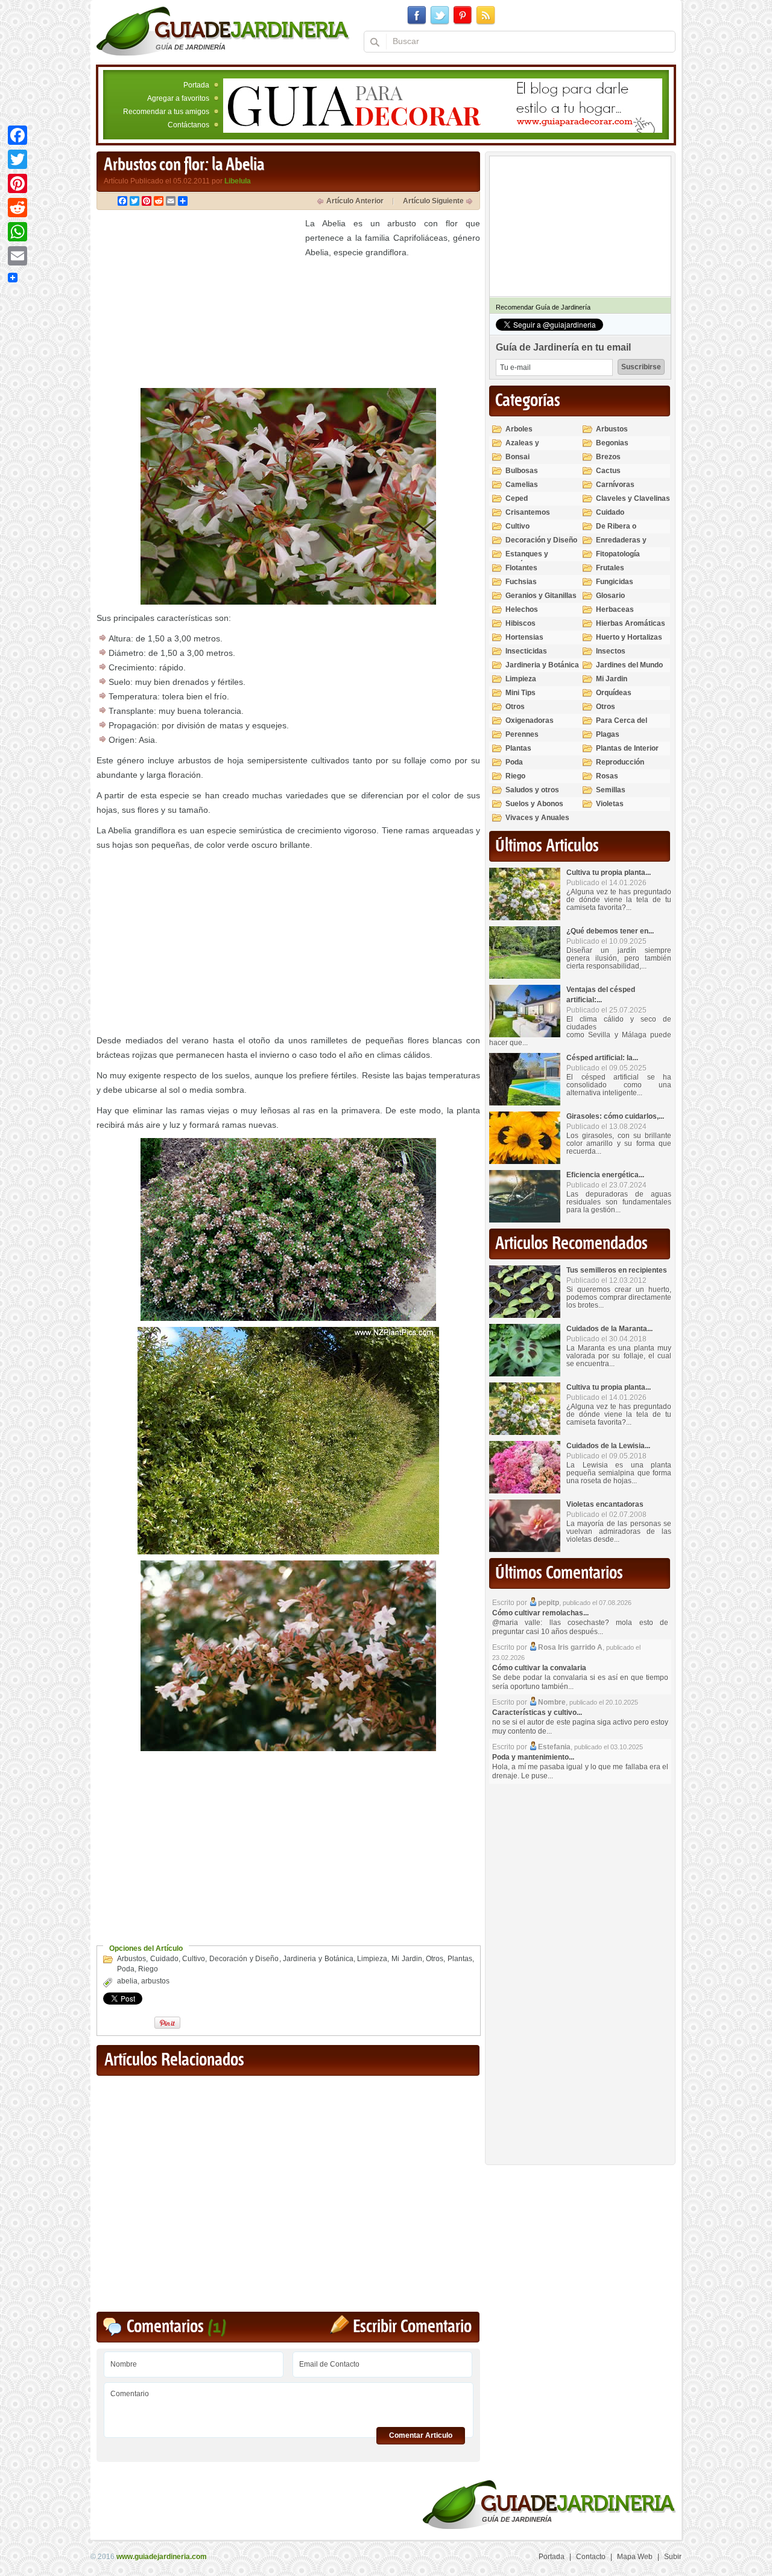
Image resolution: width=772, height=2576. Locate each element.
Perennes (522, 734)
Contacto (591, 2557)
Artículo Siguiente (433, 201)
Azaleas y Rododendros (529, 448)
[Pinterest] (17, 183)
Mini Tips (520, 693)
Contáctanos (188, 125)
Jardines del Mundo (629, 665)
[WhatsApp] (17, 232)
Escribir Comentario (412, 2327)
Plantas (460, 1959)
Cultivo (194, 1959)
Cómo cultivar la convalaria (539, 1668)
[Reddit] (17, 208)
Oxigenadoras (530, 720)
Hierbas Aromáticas (631, 623)
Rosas (607, 776)
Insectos (611, 651)
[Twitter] (17, 159)
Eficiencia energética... (605, 1175)
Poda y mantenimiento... (533, 1757)
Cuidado (164, 1959)
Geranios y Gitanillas (541, 596)
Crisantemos (528, 512)
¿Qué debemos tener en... (610, 931)
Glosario (610, 596)
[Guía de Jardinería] (223, 31)
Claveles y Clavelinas (633, 498)
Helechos (522, 609)
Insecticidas (526, 651)
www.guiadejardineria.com (162, 2557)
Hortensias (524, 637)
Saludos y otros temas (532, 795)
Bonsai (517, 457)
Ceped (517, 498)
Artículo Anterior (355, 201)
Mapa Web (635, 2557)
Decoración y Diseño (244, 1959)
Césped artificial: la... (602, 1058)
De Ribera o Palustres (616, 531)
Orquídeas (614, 693)
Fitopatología (618, 554)
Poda (126, 1969)
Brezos (608, 457)
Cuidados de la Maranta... (609, 1329)
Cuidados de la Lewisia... (608, 1446)
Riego (148, 1969)
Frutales (610, 568)
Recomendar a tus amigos (166, 112)
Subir (673, 2557)
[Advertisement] (198, 301)
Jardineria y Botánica (318, 1959)
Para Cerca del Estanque (622, 726)
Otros (435, 1959)
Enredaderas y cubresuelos (621, 545)
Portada (196, 85)
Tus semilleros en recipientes (617, 1270)
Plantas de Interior (627, 748)
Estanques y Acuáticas (527, 559)
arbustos (155, 1981)
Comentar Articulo (421, 2435)
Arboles (519, 429)
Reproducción (620, 762)
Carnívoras (615, 485)
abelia (127, 1981)
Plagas (608, 734)
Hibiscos (520, 623)
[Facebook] (17, 135)
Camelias (522, 485)
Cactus (608, 471)
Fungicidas (615, 582)
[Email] (17, 256)
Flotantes (521, 568)
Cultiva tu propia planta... (609, 873)
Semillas (611, 790)
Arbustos (131, 1959)
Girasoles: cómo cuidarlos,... (615, 1116)
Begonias (612, 443)
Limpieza (372, 1959)
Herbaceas (615, 609)
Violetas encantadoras (605, 1504)
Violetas (610, 804)
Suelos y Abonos (534, 804)
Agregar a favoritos (178, 98)
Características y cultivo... (537, 1713)
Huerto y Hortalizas (629, 637)
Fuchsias (521, 582)
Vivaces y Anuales (537, 818)
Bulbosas (522, 471)
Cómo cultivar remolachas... (540, 1613)
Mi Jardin (407, 1959)
